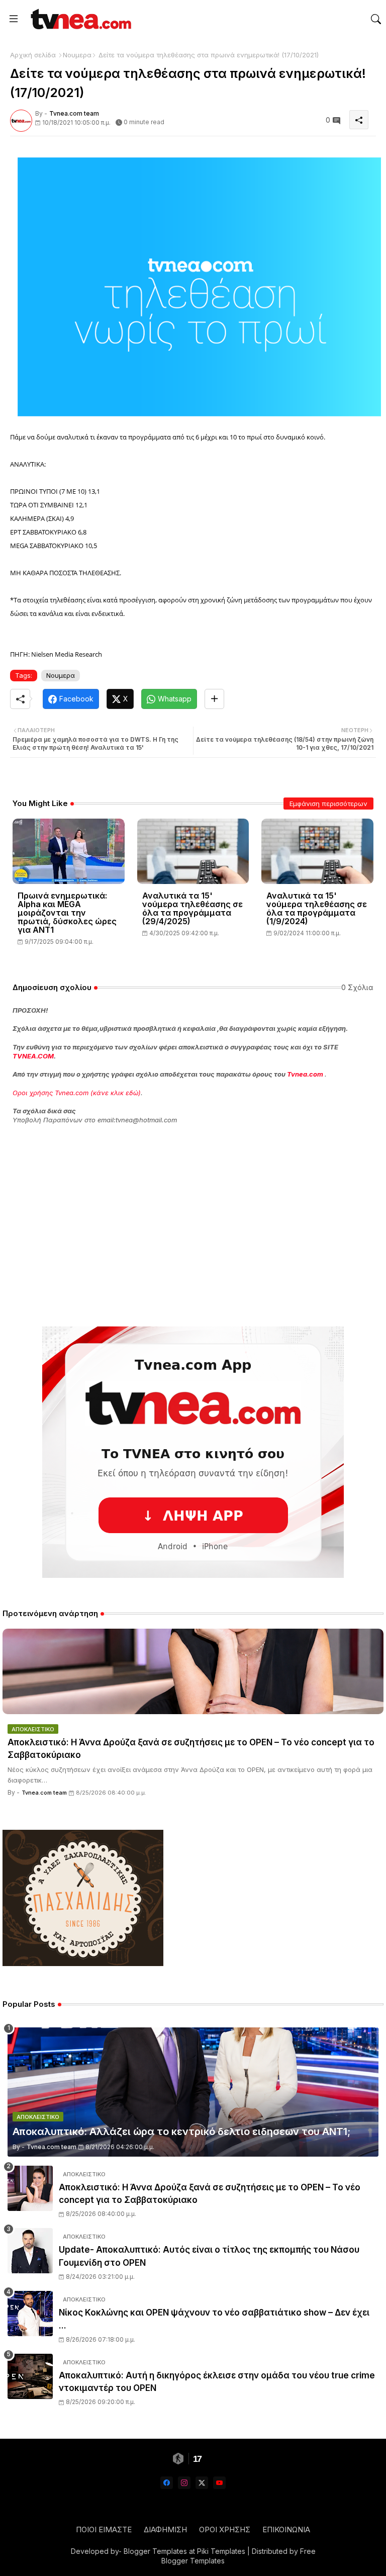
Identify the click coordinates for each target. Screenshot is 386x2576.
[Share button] (214, 699)
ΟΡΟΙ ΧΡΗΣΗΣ (225, 2529)
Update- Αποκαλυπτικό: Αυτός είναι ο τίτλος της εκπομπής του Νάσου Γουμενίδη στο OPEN (209, 2256)
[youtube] (219, 2483)
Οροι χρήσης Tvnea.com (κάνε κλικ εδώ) (77, 1093)
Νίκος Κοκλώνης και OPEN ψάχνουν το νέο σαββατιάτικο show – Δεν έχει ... (214, 2319)
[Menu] (14, 19)
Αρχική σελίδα (33, 55)
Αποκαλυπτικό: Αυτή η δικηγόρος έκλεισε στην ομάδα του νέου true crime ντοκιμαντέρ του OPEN (217, 2382)
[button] (376, 19)
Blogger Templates (155, 2551)
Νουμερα (77, 55)
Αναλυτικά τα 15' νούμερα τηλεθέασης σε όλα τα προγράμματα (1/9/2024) (317, 909)
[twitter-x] (202, 2483)
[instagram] (184, 2483)
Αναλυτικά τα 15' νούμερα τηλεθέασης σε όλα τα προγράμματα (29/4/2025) (192, 909)
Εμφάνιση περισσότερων (328, 804)
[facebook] (167, 2483)
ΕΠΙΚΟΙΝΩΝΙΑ (286, 2529)
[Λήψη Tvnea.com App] (193, 1452)
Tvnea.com (305, 1074)
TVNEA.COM (33, 1056)
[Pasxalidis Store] (83, 1963)
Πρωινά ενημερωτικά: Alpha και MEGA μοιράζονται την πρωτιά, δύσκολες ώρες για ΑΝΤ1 (67, 913)
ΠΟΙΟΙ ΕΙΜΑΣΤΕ (104, 2529)
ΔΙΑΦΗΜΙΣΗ (165, 2529)
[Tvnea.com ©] (80, 19)
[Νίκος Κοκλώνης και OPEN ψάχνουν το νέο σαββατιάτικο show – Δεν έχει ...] (30, 2314)
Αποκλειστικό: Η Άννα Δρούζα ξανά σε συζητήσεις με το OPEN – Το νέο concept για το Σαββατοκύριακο (191, 1749)
